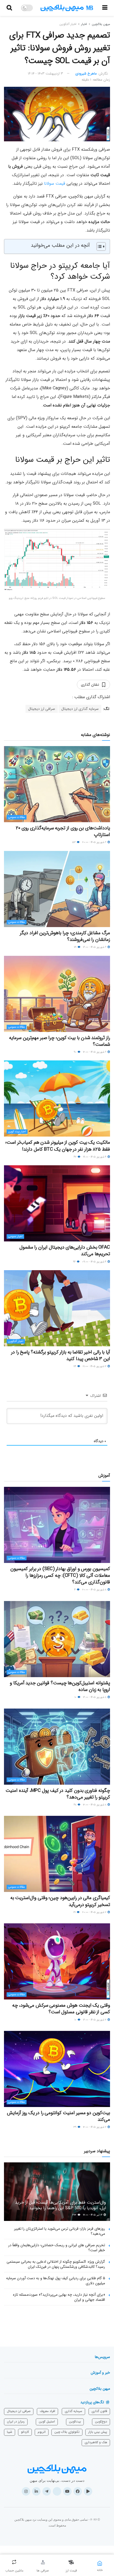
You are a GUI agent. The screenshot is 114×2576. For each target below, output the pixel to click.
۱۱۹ (76, 947)
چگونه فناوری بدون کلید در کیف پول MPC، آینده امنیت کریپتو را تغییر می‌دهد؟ (58, 1794)
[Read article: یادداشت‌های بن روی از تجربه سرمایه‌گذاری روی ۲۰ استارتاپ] (57, 784)
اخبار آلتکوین (68, 24)
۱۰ (76, 1697)
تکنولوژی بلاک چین (67, 2432)
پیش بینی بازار (98, 2432)
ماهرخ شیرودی (86, 74)
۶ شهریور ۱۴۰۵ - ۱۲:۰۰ (95, 1052)
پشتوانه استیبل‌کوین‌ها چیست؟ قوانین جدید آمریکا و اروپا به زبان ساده (60, 1686)
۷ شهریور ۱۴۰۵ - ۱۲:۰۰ (95, 2127)
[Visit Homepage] (67, 8)
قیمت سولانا (55, 184)
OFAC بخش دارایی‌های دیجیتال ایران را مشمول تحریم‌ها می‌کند (65, 1251)
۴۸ (75, 1805)
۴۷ (75, 1157)
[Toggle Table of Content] (98, 246)
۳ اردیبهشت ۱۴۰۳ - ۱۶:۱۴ (45, 74)
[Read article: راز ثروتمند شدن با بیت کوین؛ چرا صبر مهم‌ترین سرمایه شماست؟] (57, 994)
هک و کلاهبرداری (96, 2442)
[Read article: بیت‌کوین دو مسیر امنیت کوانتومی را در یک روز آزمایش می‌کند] (57, 2069)
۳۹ (75, 2127)
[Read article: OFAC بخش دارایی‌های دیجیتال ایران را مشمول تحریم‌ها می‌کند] (57, 1203)
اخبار (84, 24)
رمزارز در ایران (16, 2421)
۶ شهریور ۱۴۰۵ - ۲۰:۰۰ (95, 842)
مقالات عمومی (17, 817)
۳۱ (75, 1912)
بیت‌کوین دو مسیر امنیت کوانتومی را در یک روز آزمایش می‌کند (58, 2116)
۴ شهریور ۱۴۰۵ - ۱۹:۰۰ (95, 1157)
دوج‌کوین (101, 2421)
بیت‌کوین (75, 2421)
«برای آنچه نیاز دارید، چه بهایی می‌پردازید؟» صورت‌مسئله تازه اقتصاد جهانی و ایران (59, 2297)
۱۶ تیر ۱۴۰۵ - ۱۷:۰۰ (93, 2215)
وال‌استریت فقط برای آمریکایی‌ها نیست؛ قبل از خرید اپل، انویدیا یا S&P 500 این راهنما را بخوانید (61, 2205)
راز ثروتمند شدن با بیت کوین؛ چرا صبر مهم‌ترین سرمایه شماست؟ (60, 1041)
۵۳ (74, 842)
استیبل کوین (47, 2421)
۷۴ (75, 1366)
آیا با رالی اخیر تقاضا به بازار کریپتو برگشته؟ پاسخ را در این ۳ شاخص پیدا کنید (61, 1355)
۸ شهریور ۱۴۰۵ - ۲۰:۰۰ (95, 1590)
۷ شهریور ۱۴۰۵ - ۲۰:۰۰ (95, 1912)
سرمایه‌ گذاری (73, 2411)
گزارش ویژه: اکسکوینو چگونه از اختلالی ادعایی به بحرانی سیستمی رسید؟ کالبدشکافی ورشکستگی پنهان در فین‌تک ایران (56, 2264)
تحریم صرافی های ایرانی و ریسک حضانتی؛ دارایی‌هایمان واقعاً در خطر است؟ (57, 2248)
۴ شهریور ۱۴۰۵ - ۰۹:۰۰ (95, 1262)
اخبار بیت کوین (17, 1132)
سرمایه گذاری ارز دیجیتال (80, 709)
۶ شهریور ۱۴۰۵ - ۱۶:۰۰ (95, 947)
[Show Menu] (105, 8)
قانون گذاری (99, 2411)
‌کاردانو (25, 2432)
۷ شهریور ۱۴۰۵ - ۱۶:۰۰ (95, 2020)
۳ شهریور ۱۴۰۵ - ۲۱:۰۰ (95, 1366)
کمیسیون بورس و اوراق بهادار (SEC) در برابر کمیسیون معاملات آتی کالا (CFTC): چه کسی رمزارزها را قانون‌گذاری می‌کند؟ (60, 1575)
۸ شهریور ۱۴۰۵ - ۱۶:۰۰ (95, 1697)
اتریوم (42, 2432)
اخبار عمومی (15, 1236)
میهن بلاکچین (101, 24)
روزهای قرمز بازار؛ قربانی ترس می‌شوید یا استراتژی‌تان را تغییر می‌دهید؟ (60, 2231)
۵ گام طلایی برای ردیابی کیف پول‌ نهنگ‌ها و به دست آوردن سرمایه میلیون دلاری (56, 2281)
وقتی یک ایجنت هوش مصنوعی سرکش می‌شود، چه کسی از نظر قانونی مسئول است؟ (61, 2009)
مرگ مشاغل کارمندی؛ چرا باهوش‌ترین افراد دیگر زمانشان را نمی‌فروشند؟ (65, 936)
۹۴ (75, 1262)
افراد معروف (47, 2411)
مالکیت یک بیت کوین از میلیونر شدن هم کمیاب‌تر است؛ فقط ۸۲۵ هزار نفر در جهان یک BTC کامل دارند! (58, 1146)
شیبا (10, 2432)
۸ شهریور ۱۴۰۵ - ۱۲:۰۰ (95, 1805)
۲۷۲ (75, 2215)
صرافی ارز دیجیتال (42, 709)
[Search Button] (9, 8)
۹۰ (75, 1052)
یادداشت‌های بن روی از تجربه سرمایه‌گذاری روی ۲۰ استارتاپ (63, 831)
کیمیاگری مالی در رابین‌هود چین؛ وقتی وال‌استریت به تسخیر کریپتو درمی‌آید (60, 1901)
